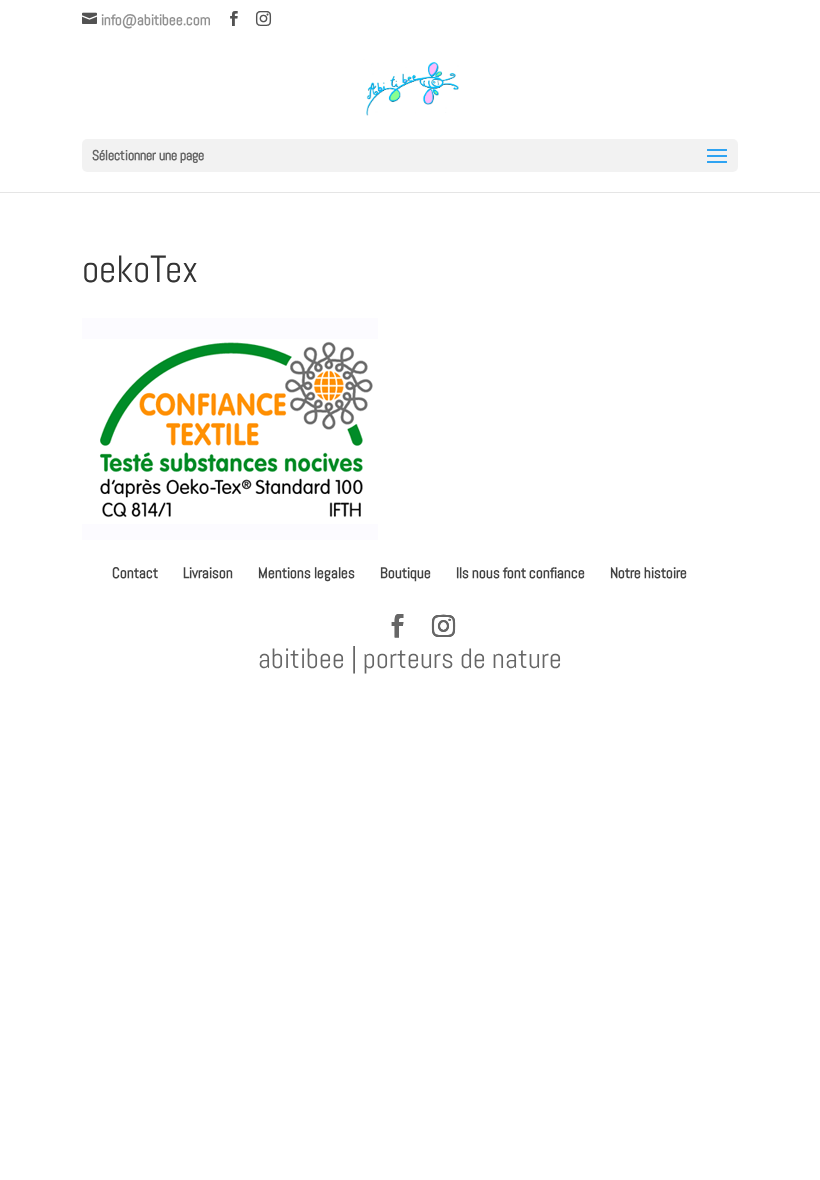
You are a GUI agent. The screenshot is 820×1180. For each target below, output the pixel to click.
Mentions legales (306, 572)
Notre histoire (648, 572)
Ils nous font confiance (520, 572)
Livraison (208, 572)
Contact (135, 572)
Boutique (405, 572)
